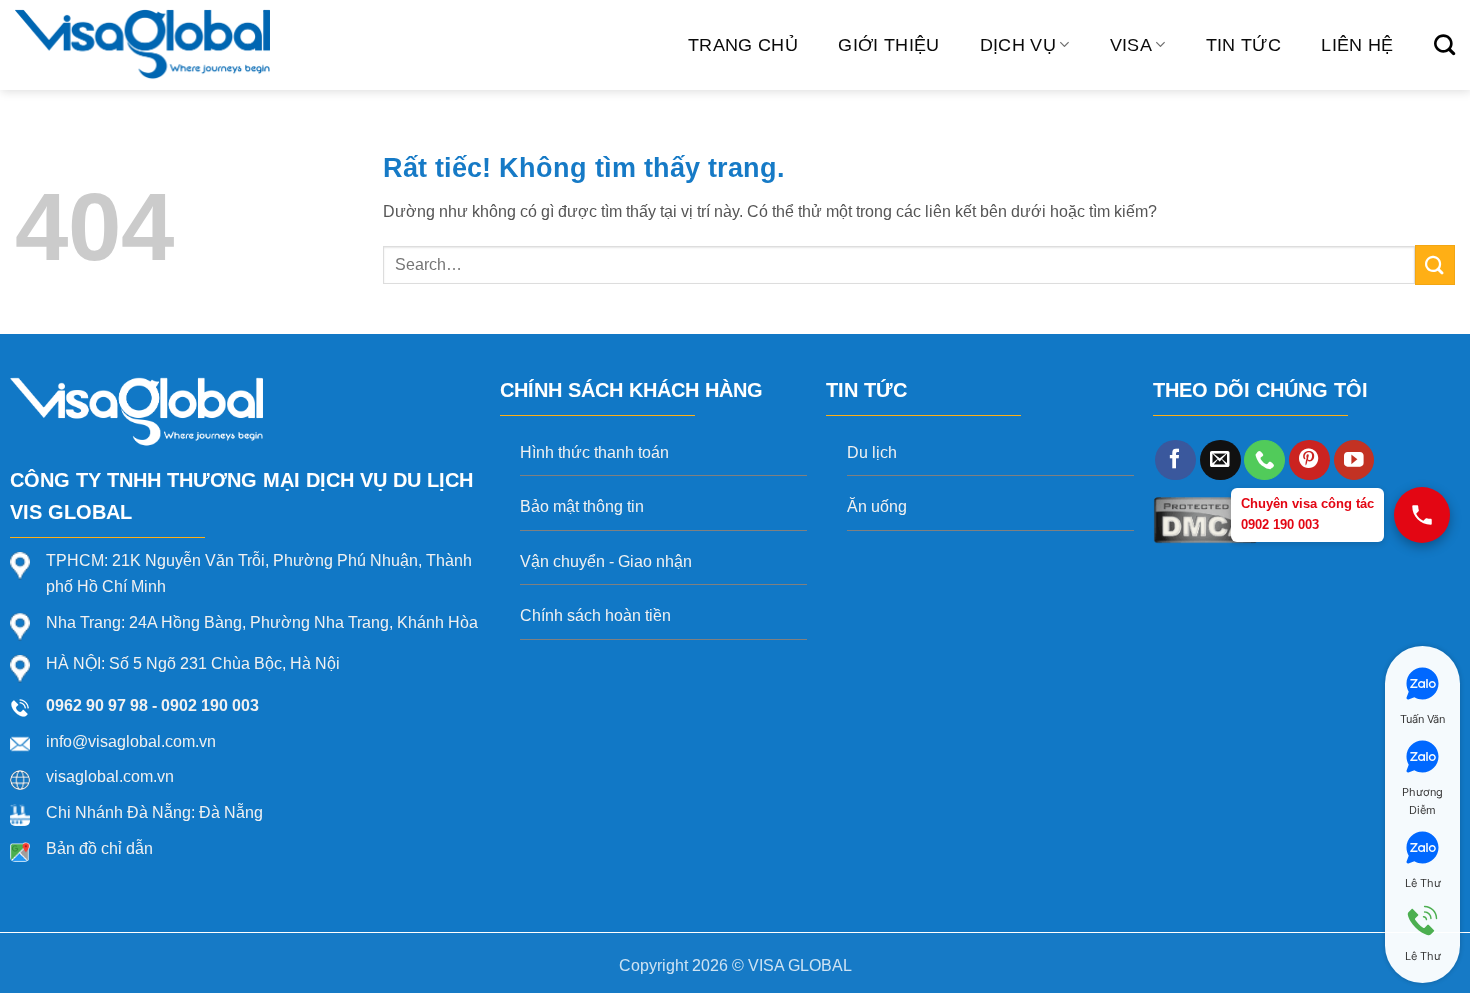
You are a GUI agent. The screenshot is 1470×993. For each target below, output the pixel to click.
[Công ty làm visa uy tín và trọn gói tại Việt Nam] (142, 45)
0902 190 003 (210, 705)
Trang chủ (743, 45)
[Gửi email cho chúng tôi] (1220, 460)
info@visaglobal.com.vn (131, 741)
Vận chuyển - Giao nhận (606, 561)
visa (1131, 45)
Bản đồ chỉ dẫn (99, 848)
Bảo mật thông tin (582, 506)
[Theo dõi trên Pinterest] (1309, 460)
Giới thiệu (889, 45)
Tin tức (1243, 45)
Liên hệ (1357, 45)
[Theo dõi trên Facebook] (1175, 460)
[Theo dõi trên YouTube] (1354, 460)
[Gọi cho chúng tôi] (1264, 460)
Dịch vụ (1018, 45)
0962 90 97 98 (97, 705)
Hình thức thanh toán (594, 452)
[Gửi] (1435, 264)
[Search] (1444, 44)
